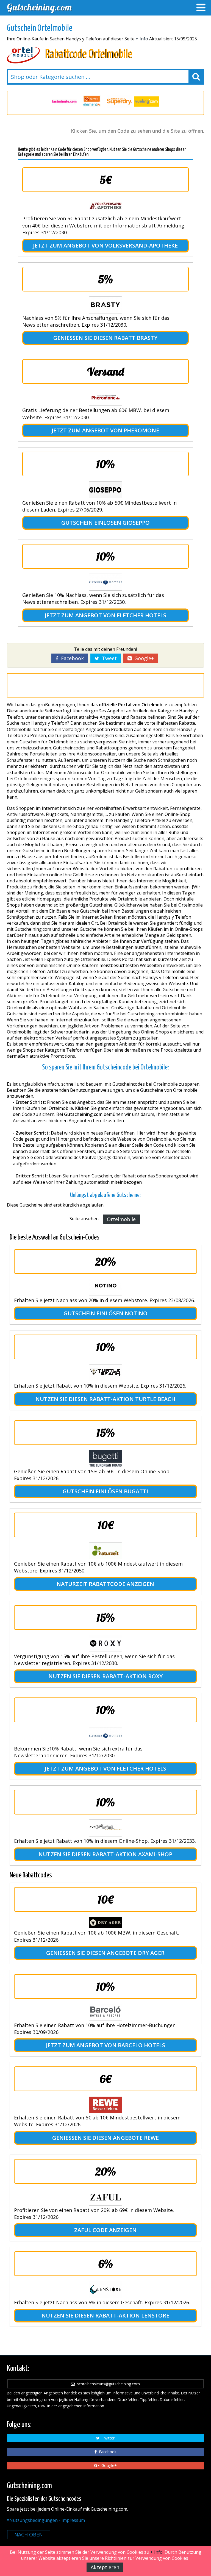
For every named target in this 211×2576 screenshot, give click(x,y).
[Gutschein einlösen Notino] (105, 1287)
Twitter (107, 2438)
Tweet (108, 658)
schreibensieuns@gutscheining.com (107, 2384)
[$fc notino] (147, 102)
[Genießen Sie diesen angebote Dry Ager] (105, 1922)
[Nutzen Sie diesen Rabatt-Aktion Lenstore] (105, 2289)
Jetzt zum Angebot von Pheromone (105, 430)
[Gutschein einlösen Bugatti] (105, 1458)
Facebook (71, 658)
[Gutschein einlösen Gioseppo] (105, 490)
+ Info (142, 39)
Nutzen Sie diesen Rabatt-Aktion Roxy (105, 1676)
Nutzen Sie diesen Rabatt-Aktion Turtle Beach (105, 1399)
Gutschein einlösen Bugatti (105, 1491)
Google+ (143, 658)
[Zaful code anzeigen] (105, 2197)
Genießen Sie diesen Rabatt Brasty (105, 338)
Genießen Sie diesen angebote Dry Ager (105, 1953)
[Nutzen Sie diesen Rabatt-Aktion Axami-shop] (105, 1828)
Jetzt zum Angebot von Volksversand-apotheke (105, 245)
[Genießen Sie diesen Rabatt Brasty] (105, 305)
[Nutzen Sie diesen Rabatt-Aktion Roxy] (105, 1643)
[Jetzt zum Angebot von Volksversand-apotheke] (105, 205)
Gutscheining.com (39, 7)
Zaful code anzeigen (105, 2230)
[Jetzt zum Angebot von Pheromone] (105, 397)
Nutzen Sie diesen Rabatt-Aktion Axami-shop (105, 1854)
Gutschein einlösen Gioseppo (105, 523)
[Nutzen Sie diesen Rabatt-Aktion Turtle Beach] (105, 1373)
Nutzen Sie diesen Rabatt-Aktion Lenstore (105, 2315)
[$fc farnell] (64, 102)
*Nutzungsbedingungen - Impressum (46, 2520)
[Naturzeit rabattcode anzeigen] (105, 1551)
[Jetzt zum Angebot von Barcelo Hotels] (105, 2012)
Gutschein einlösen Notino (105, 1313)
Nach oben (29, 2535)
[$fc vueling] (119, 102)
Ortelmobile (121, 1219)
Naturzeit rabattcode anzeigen (105, 1584)
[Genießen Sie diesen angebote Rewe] (105, 2105)
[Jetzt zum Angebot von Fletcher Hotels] (105, 582)
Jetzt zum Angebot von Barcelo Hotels (105, 2045)
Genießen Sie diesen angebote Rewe (105, 2138)
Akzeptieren (105, 2567)
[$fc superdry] (92, 102)
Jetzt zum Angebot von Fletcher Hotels (105, 615)
